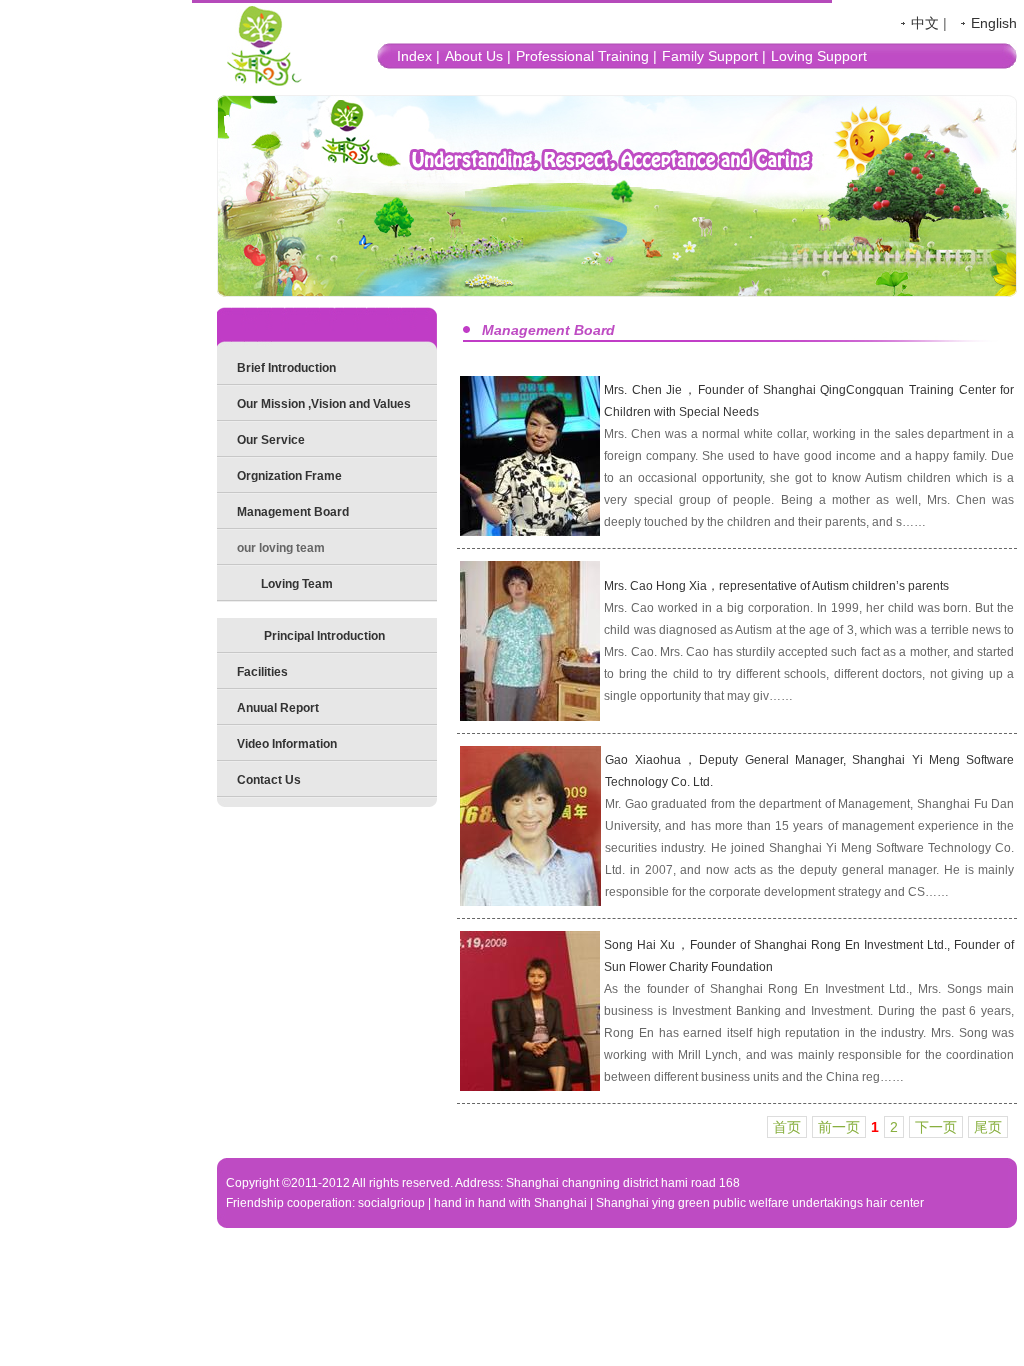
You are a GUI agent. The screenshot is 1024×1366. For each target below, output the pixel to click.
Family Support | (714, 56)
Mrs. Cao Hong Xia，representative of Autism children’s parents (776, 586)
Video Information (287, 744)
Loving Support (819, 56)
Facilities (262, 672)
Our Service (271, 440)
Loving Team (297, 584)
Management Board (293, 512)
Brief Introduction (286, 368)
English (994, 23)
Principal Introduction (324, 636)
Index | (418, 56)
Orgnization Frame (289, 476)
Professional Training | (586, 56)
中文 (925, 23)
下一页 (936, 1127)
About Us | (478, 56)
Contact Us (269, 780)
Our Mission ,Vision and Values (324, 404)
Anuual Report (278, 708)
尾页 (988, 1127)
